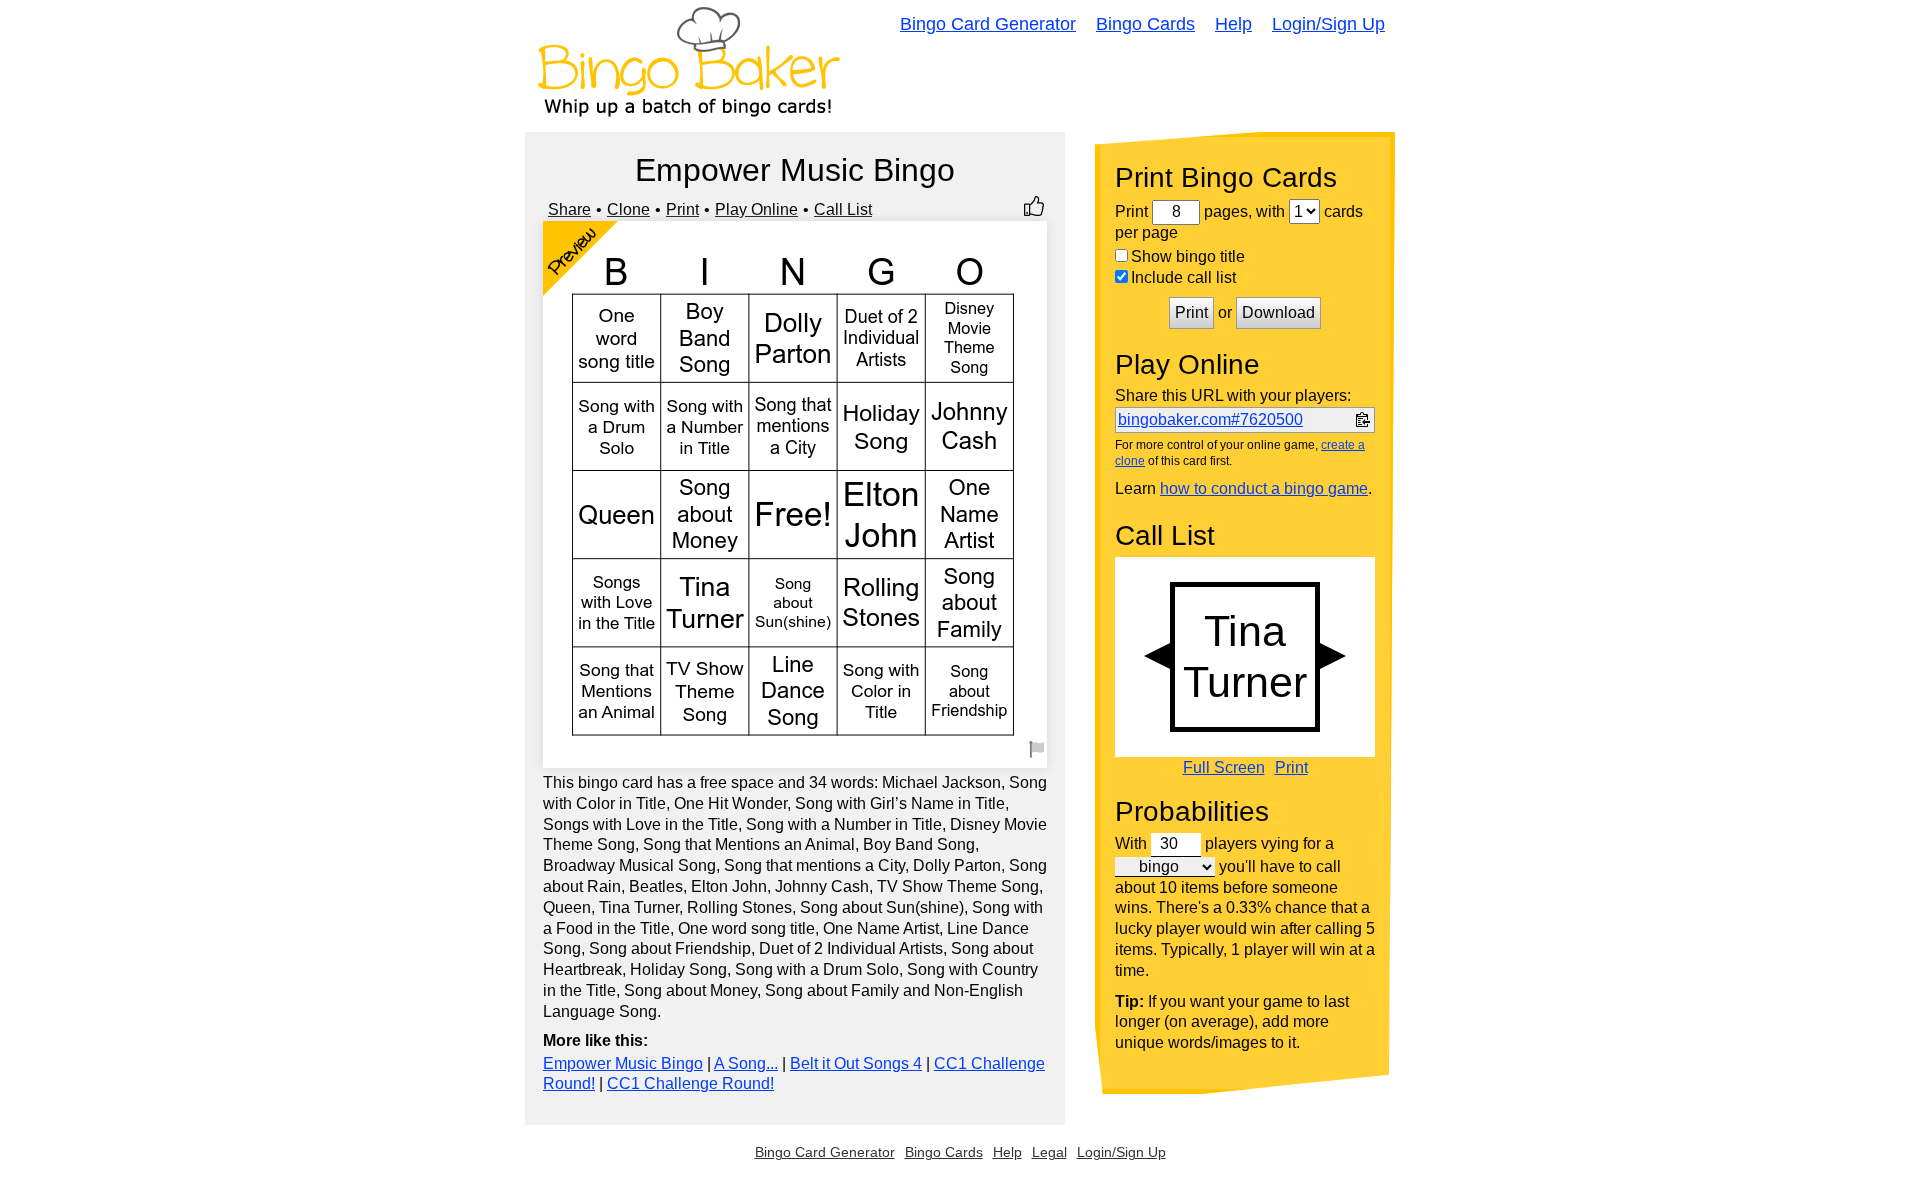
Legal (1049, 1152)
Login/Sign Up (1328, 24)
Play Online (756, 209)
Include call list (1183, 277)
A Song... (746, 1063)
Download (1278, 312)
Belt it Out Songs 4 (856, 1063)
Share (569, 209)
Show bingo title (1188, 256)
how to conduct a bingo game (1264, 488)
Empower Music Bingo (623, 1063)
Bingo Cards (1145, 24)
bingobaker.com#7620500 (1210, 419)
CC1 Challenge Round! (690, 1083)
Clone (628, 209)
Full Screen (1224, 768)
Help (1233, 24)
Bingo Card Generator (988, 24)
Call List (843, 209)
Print (682, 209)
